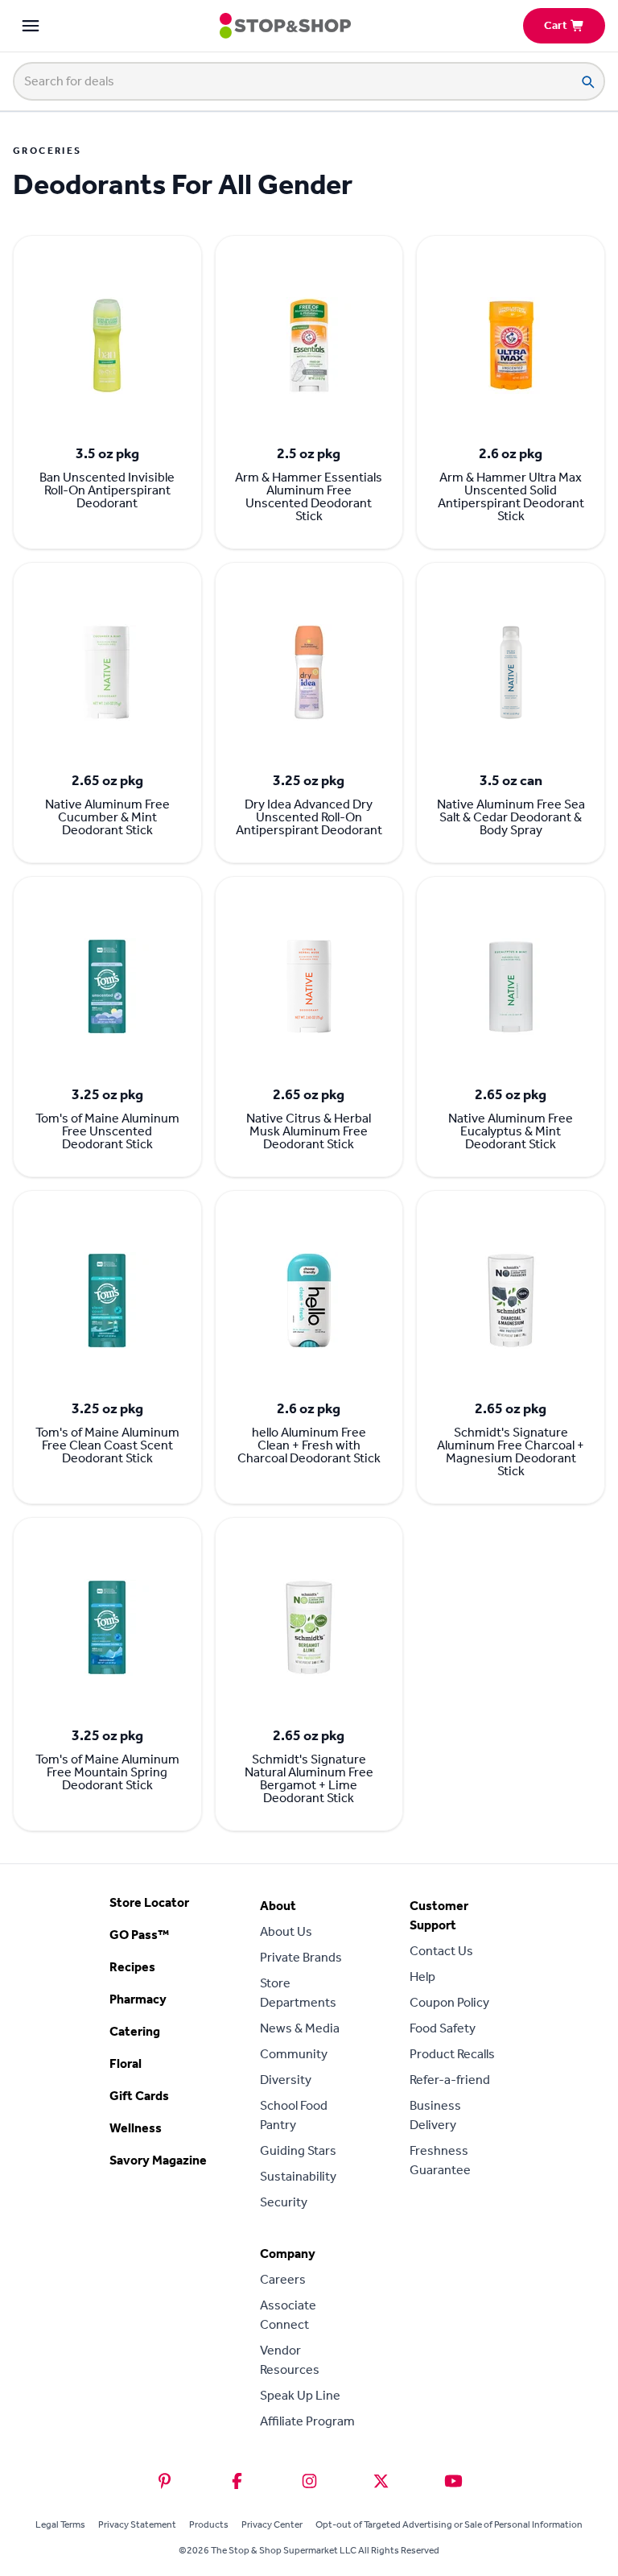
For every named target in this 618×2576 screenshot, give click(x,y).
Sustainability (298, 2176)
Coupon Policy (449, 2002)
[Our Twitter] (381, 2481)
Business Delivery (435, 2115)
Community (294, 2054)
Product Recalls (452, 2054)
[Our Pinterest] (165, 2481)
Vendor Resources (290, 2360)
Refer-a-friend (450, 2080)
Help (422, 1976)
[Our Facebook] (237, 2481)
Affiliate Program (307, 2421)
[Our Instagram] (309, 2481)
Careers (283, 2279)
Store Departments (298, 1993)
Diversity (286, 2080)
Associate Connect (288, 2315)
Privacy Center (272, 2524)
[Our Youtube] (453, 2481)
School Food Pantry (294, 2115)
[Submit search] (587, 81)
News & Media (300, 2028)
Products (209, 2524)
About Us (286, 1931)
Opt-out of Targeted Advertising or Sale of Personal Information (449, 2524)
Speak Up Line (300, 2395)
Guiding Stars (298, 2150)
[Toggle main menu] (31, 26)
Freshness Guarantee (440, 2160)
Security (284, 2202)
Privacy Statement (137, 2524)
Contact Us (441, 1951)
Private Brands (301, 1957)
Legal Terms (60, 2524)
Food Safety (443, 2028)
